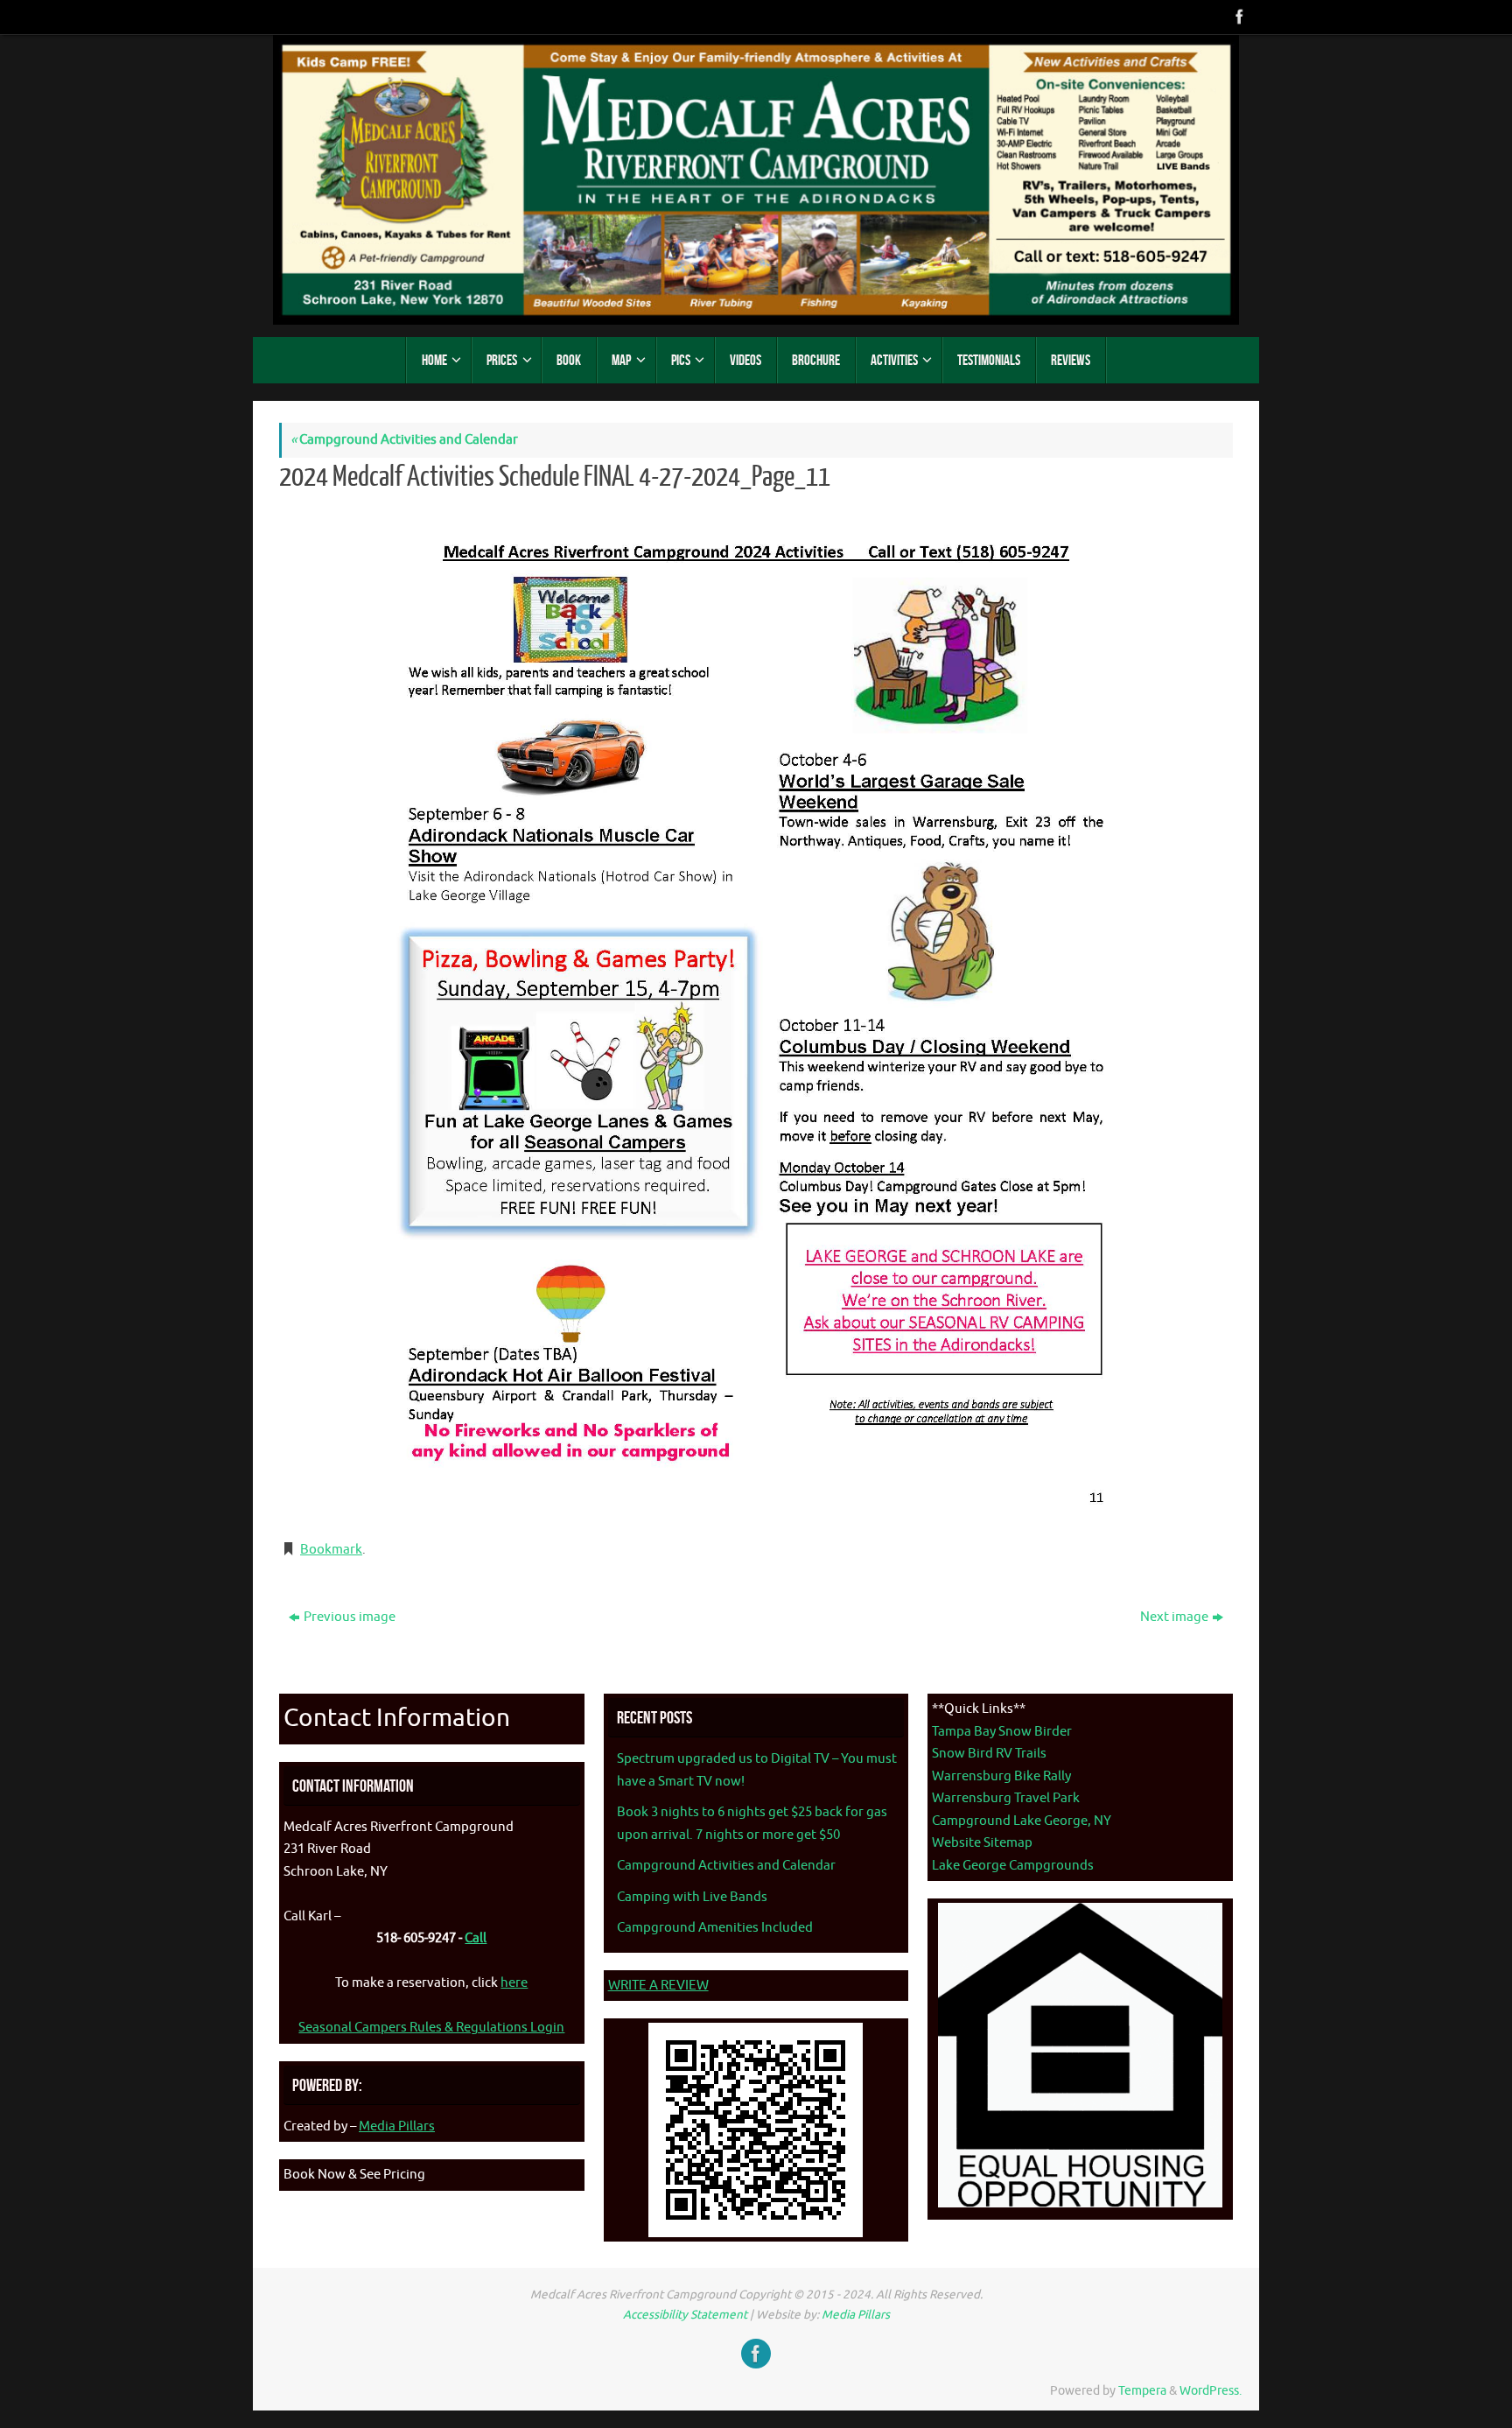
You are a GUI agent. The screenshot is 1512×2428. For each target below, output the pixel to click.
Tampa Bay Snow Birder (1002, 1732)
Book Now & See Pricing (354, 2175)
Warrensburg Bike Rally (1001, 1776)
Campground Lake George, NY (1022, 1821)
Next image (1174, 1617)
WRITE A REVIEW (658, 1986)
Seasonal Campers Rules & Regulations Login (431, 2028)
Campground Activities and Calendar (404, 440)
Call (476, 1938)
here (514, 1983)
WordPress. (1211, 2391)
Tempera (1142, 2391)
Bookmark (331, 1550)
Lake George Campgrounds (1013, 1866)
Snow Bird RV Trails (989, 1754)
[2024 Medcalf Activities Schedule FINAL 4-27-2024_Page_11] (756, 1013)
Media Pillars (397, 2126)
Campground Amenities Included (715, 1928)
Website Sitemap (982, 1843)
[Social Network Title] (1238, 17)
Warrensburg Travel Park (1006, 1798)
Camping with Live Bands (692, 1897)
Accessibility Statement (685, 2315)
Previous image (350, 1617)
